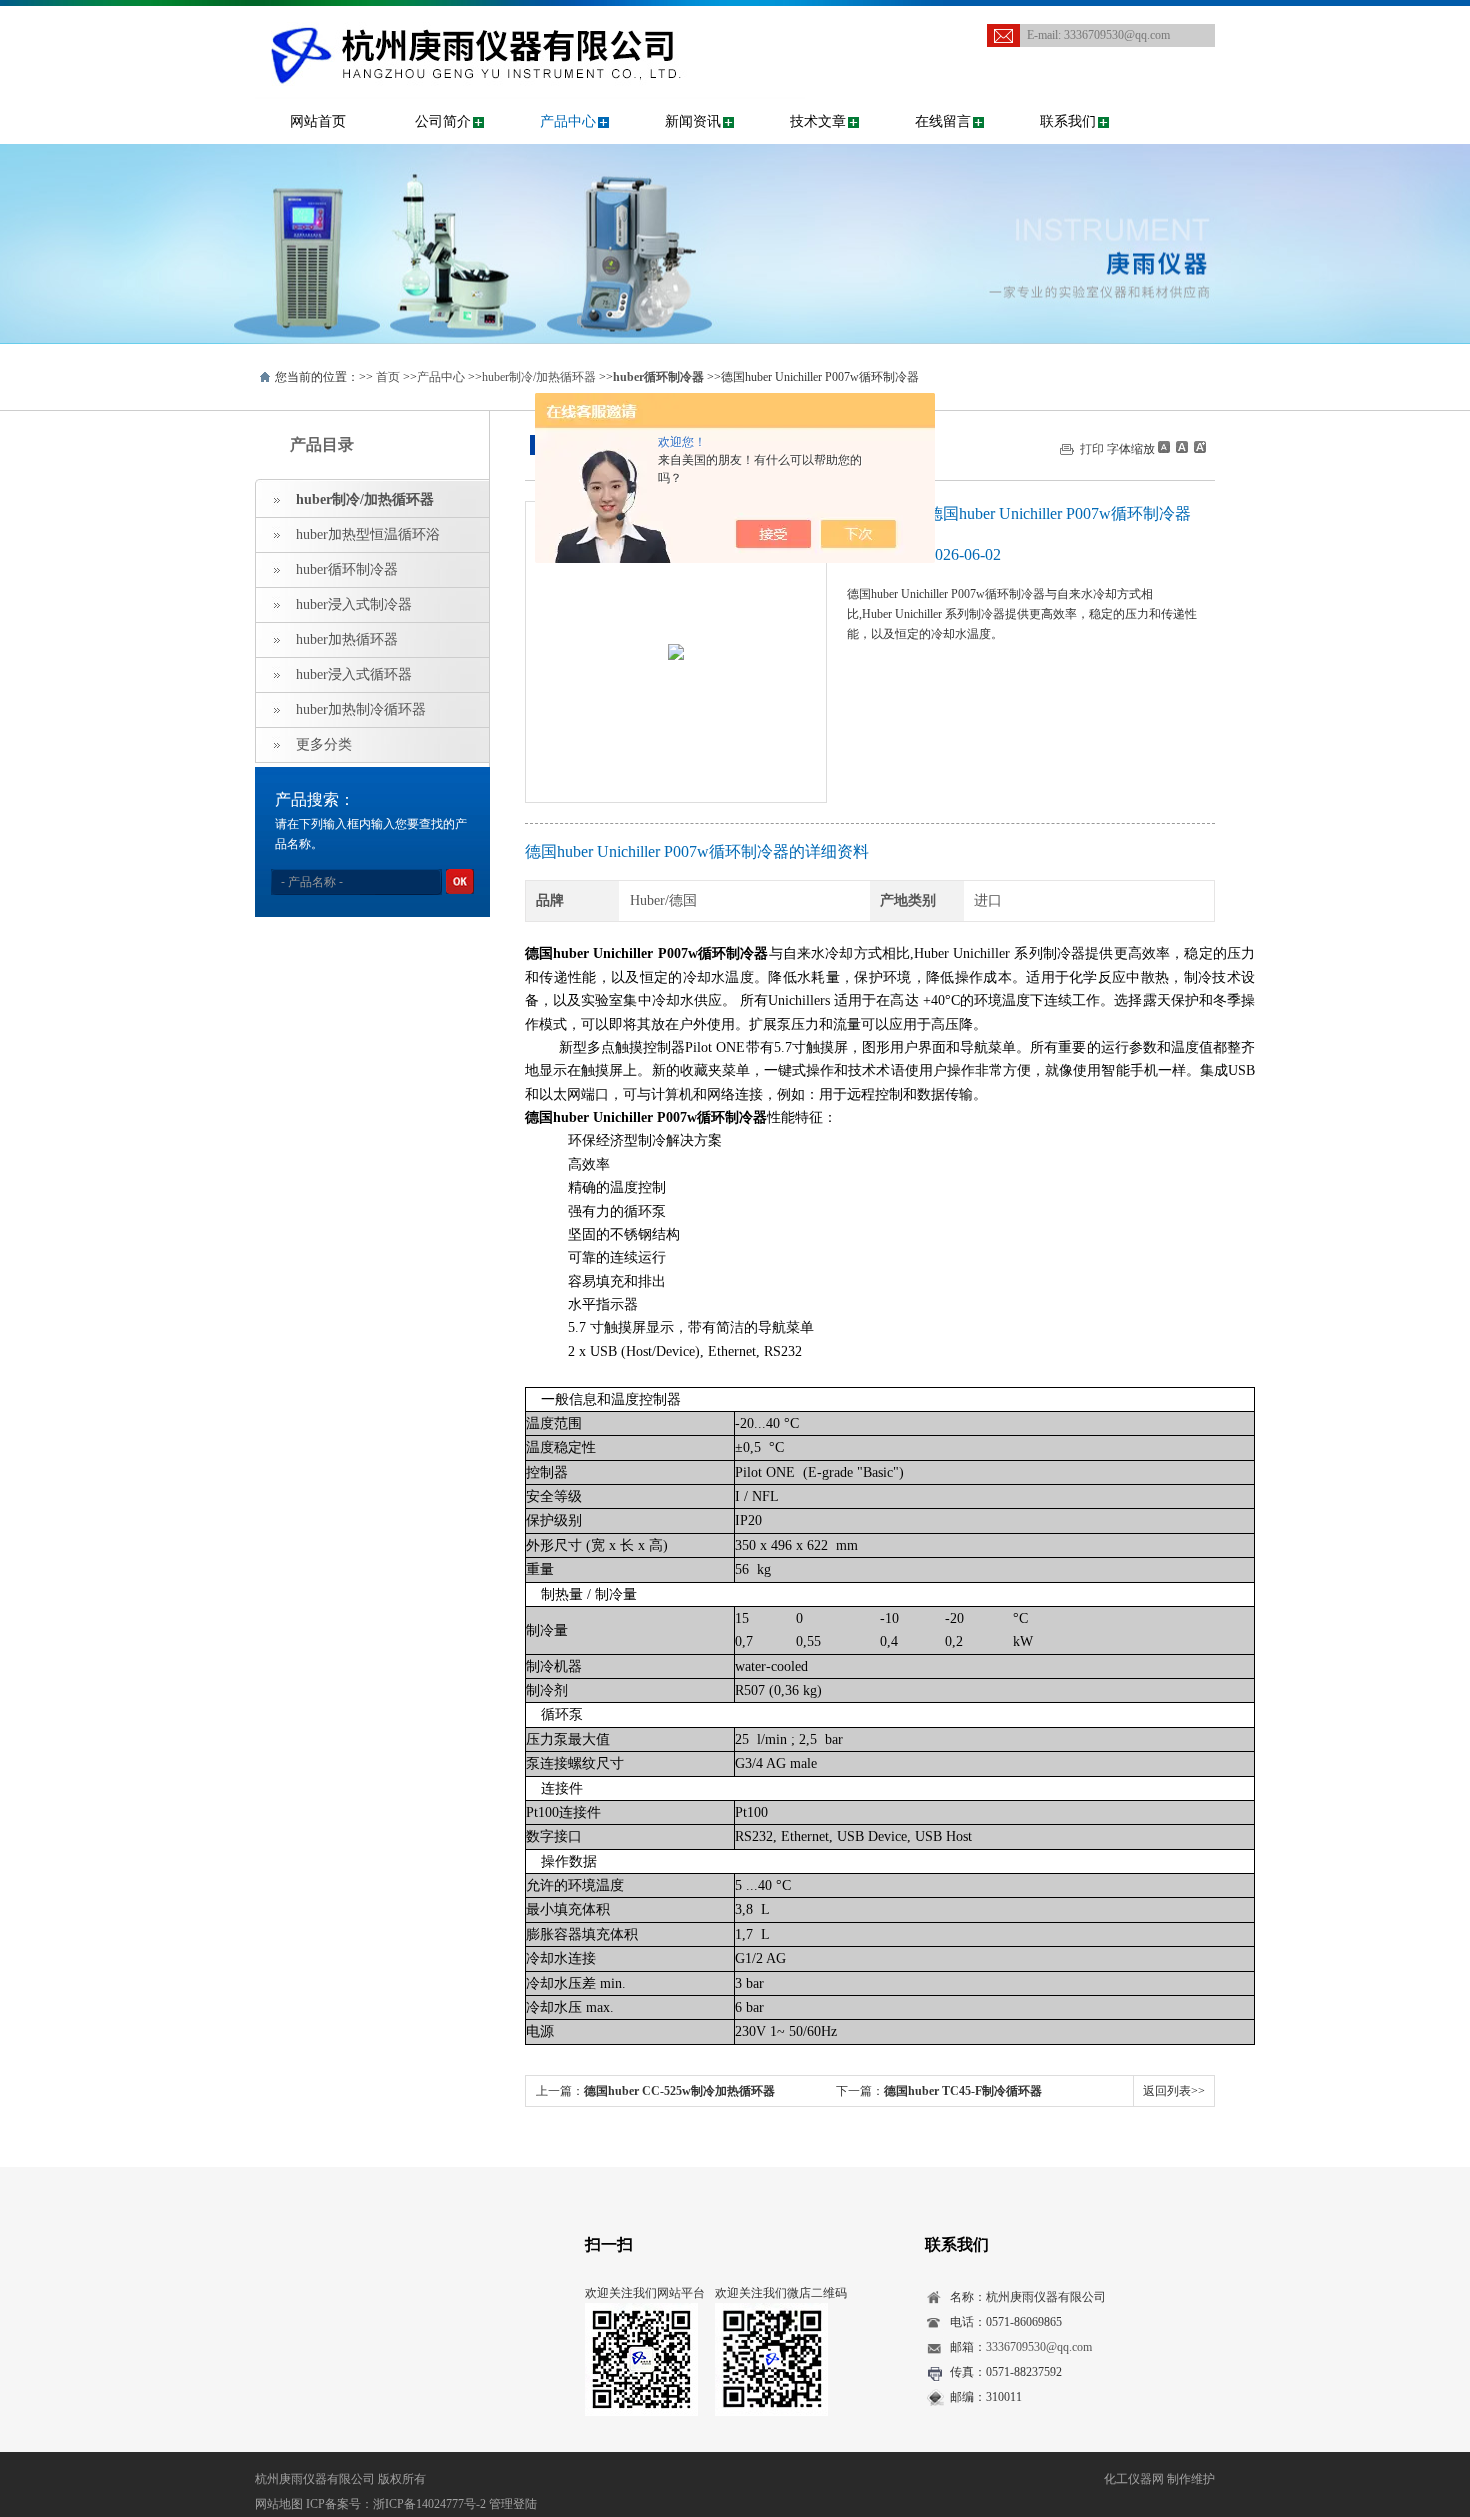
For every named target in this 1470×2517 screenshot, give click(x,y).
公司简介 (443, 121)
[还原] (1181, 447)
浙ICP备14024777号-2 (429, 2504)
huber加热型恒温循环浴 (368, 534)
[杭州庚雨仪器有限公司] (530, 26)
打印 (1092, 449)
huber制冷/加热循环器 (539, 377)
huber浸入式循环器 (354, 674)
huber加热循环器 (347, 639)
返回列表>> (1174, 2091)
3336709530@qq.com (1117, 35)
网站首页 (318, 121)
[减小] (1164, 447)
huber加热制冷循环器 (361, 709)
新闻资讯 (693, 121)
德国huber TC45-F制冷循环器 (963, 2091)
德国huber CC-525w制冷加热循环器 (679, 2091)
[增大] (1198, 447)
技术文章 (818, 121)
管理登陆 (513, 2504)
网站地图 (279, 2504)
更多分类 (324, 744)
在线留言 (943, 121)
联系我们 (1068, 121)
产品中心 (568, 121)
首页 (388, 377)
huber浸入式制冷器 (354, 604)
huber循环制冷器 (347, 569)
